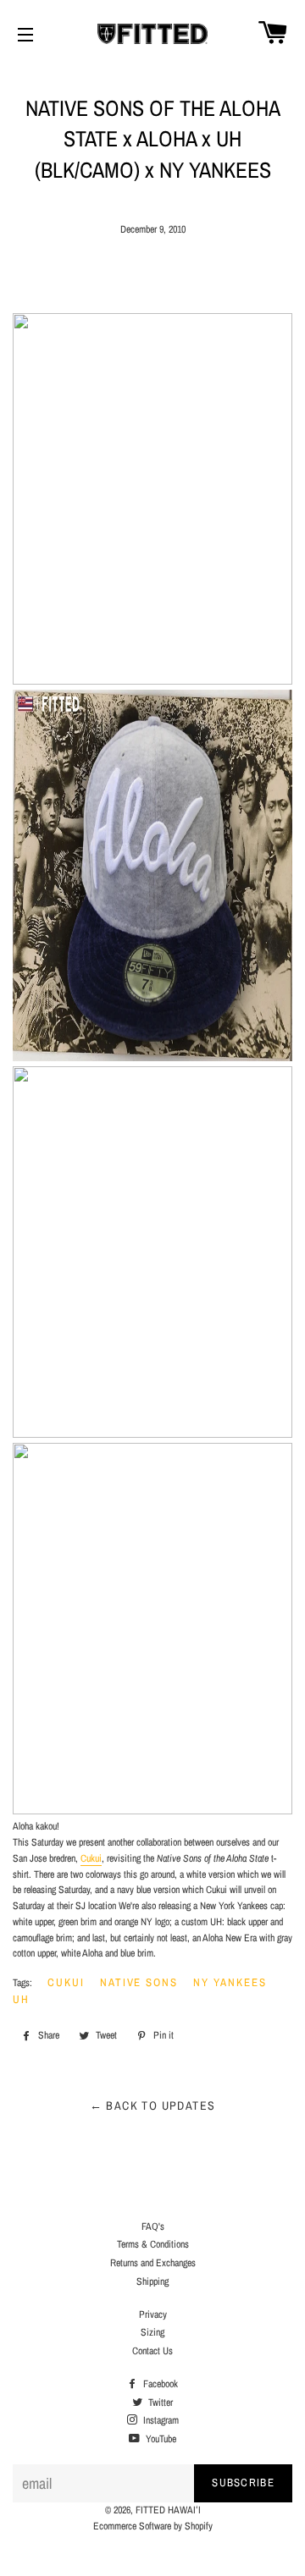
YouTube (160, 2439)
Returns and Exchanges (153, 2263)
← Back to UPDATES (153, 2105)
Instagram (160, 2420)
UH (21, 1999)
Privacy (153, 2315)
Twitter (159, 2403)
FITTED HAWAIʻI (168, 2510)
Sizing (152, 2332)
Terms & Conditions (153, 2244)
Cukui (91, 1858)
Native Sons (139, 1982)
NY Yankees (230, 1982)
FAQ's (153, 2226)
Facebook (159, 2384)
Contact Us (152, 2351)
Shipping (152, 2282)
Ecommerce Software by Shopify (153, 2526)
